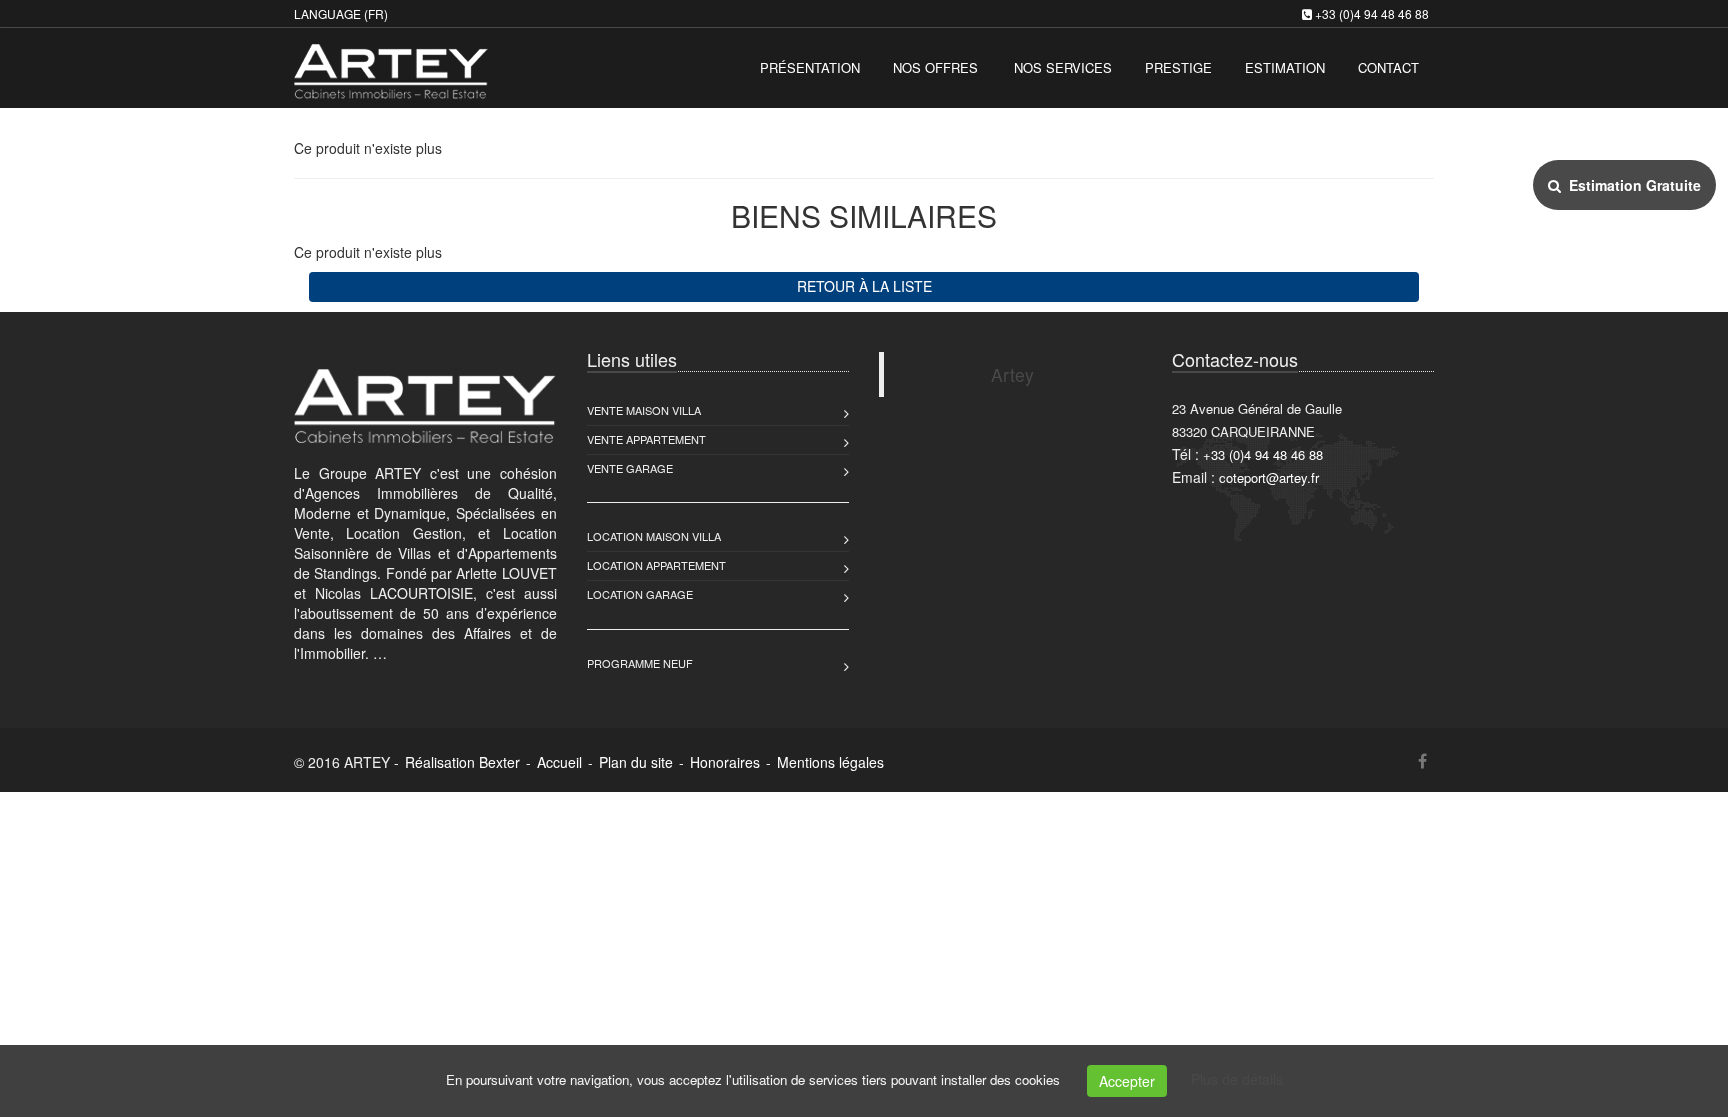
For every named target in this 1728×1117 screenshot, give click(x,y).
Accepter (1127, 1081)
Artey (1012, 374)
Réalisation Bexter (462, 762)
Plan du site (636, 762)
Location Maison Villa (654, 536)
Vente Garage (630, 468)
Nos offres (935, 67)
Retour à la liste (864, 286)
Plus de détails (1237, 1079)
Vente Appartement (646, 439)
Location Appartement (656, 565)
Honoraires (725, 762)
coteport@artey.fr (1269, 477)
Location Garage (640, 594)
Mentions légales (830, 762)
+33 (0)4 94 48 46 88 (1372, 13)
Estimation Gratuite (1631, 185)
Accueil (559, 762)
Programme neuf (640, 663)
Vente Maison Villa (644, 410)
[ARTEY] (388, 65)
